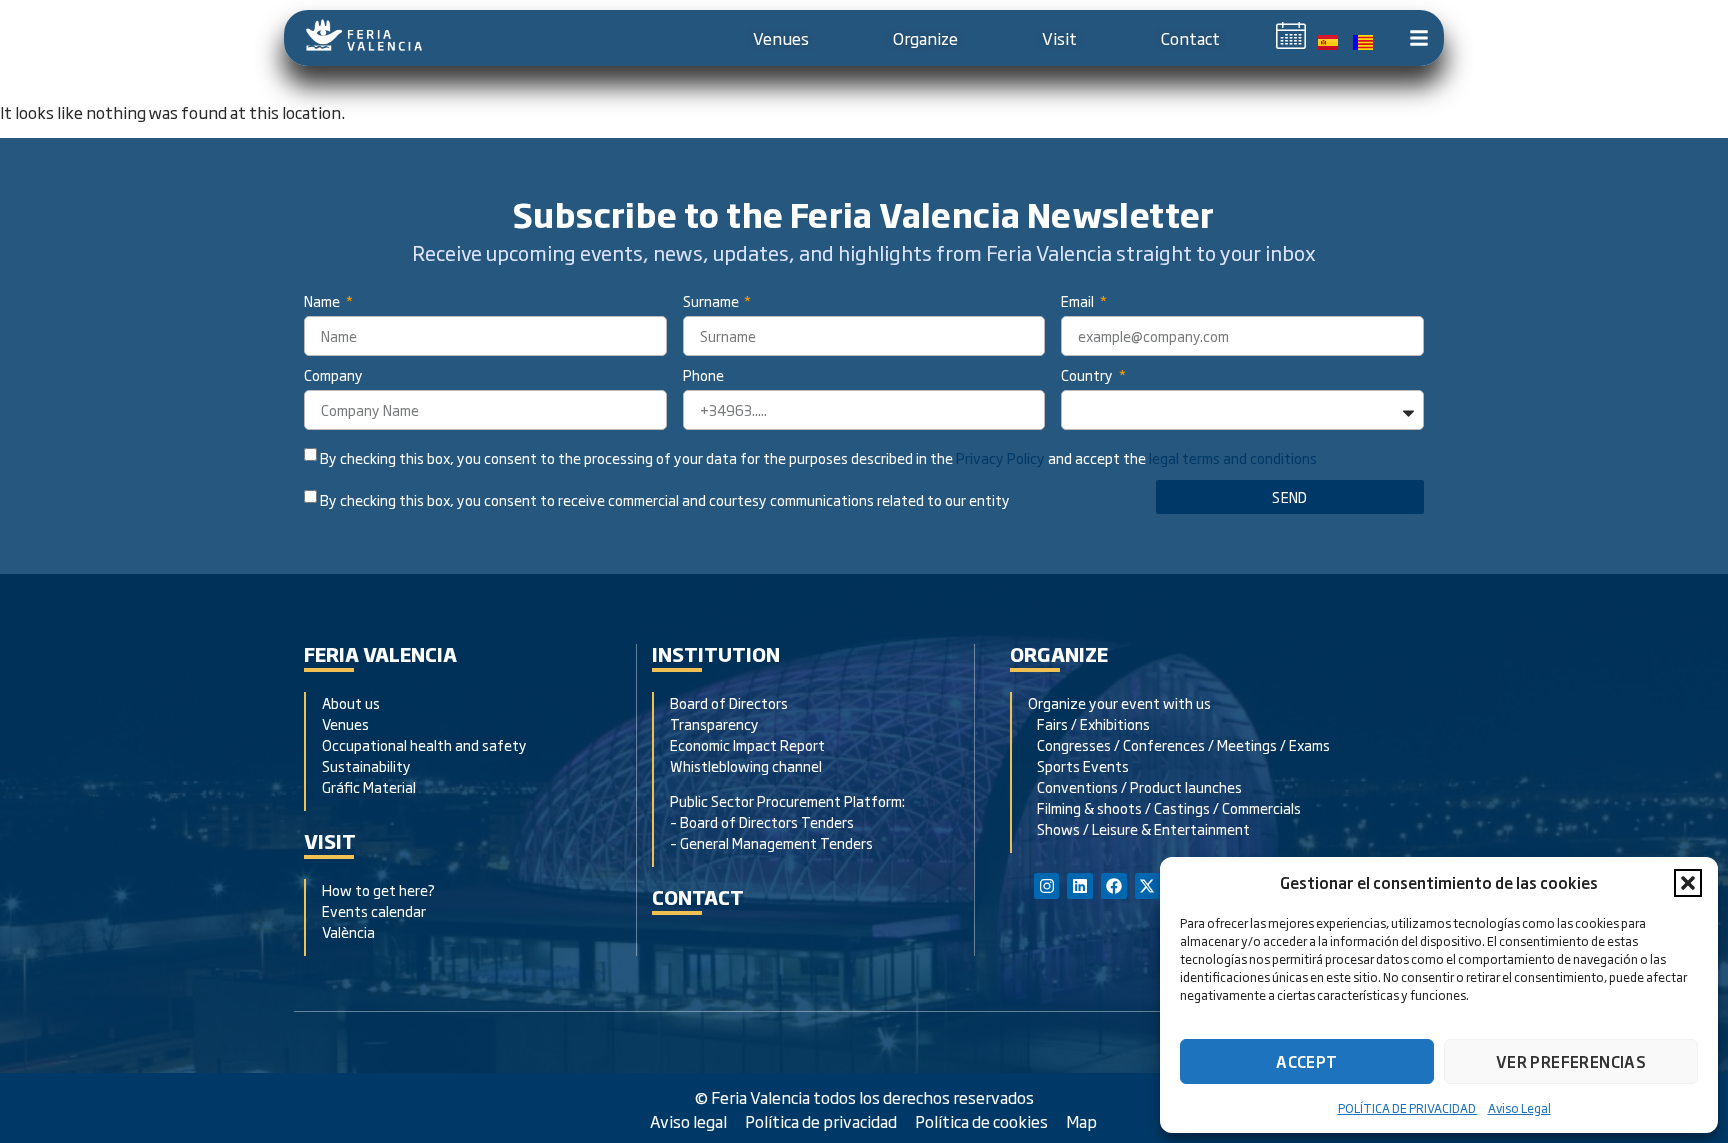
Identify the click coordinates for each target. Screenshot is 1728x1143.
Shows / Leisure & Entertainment (1139, 828)
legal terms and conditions (1233, 458)
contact (698, 896)
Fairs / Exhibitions (1089, 723)
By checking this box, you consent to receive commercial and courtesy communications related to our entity (665, 499)
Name (323, 302)
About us (351, 702)
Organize (925, 38)
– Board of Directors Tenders (762, 821)
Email (1079, 302)
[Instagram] (1047, 886)
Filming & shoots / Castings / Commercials (1164, 807)
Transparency (714, 723)
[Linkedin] (1080, 886)
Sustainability (366, 765)
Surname (712, 302)
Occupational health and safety (424, 744)
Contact (1190, 38)
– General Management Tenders (771, 842)
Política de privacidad (821, 1121)
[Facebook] (1114, 886)
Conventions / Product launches (1135, 786)
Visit (1059, 38)
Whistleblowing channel (746, 765)
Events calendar (374, 910)
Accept (1306, 1061)
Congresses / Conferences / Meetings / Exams (1179, 744)
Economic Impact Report (747, 744)
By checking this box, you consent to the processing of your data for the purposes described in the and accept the (818, 458)
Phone (703, 376)
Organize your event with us (1119, 702)
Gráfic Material (369, 786)
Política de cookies (981, 1121)
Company (333, 376)
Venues (781, 38)
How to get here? (380, 889)
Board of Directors (729, 702)
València (348, 931)
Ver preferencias (1571, 1061)
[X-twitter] (1148, 886)
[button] (1688, 883)
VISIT (330, 840)
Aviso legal (688, 1121)
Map (1081, 1121)
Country (1088, 376)
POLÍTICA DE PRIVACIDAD (1408, 1108)
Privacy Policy (1000, 458)
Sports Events (1078, 765)
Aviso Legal (1519, 1108)
